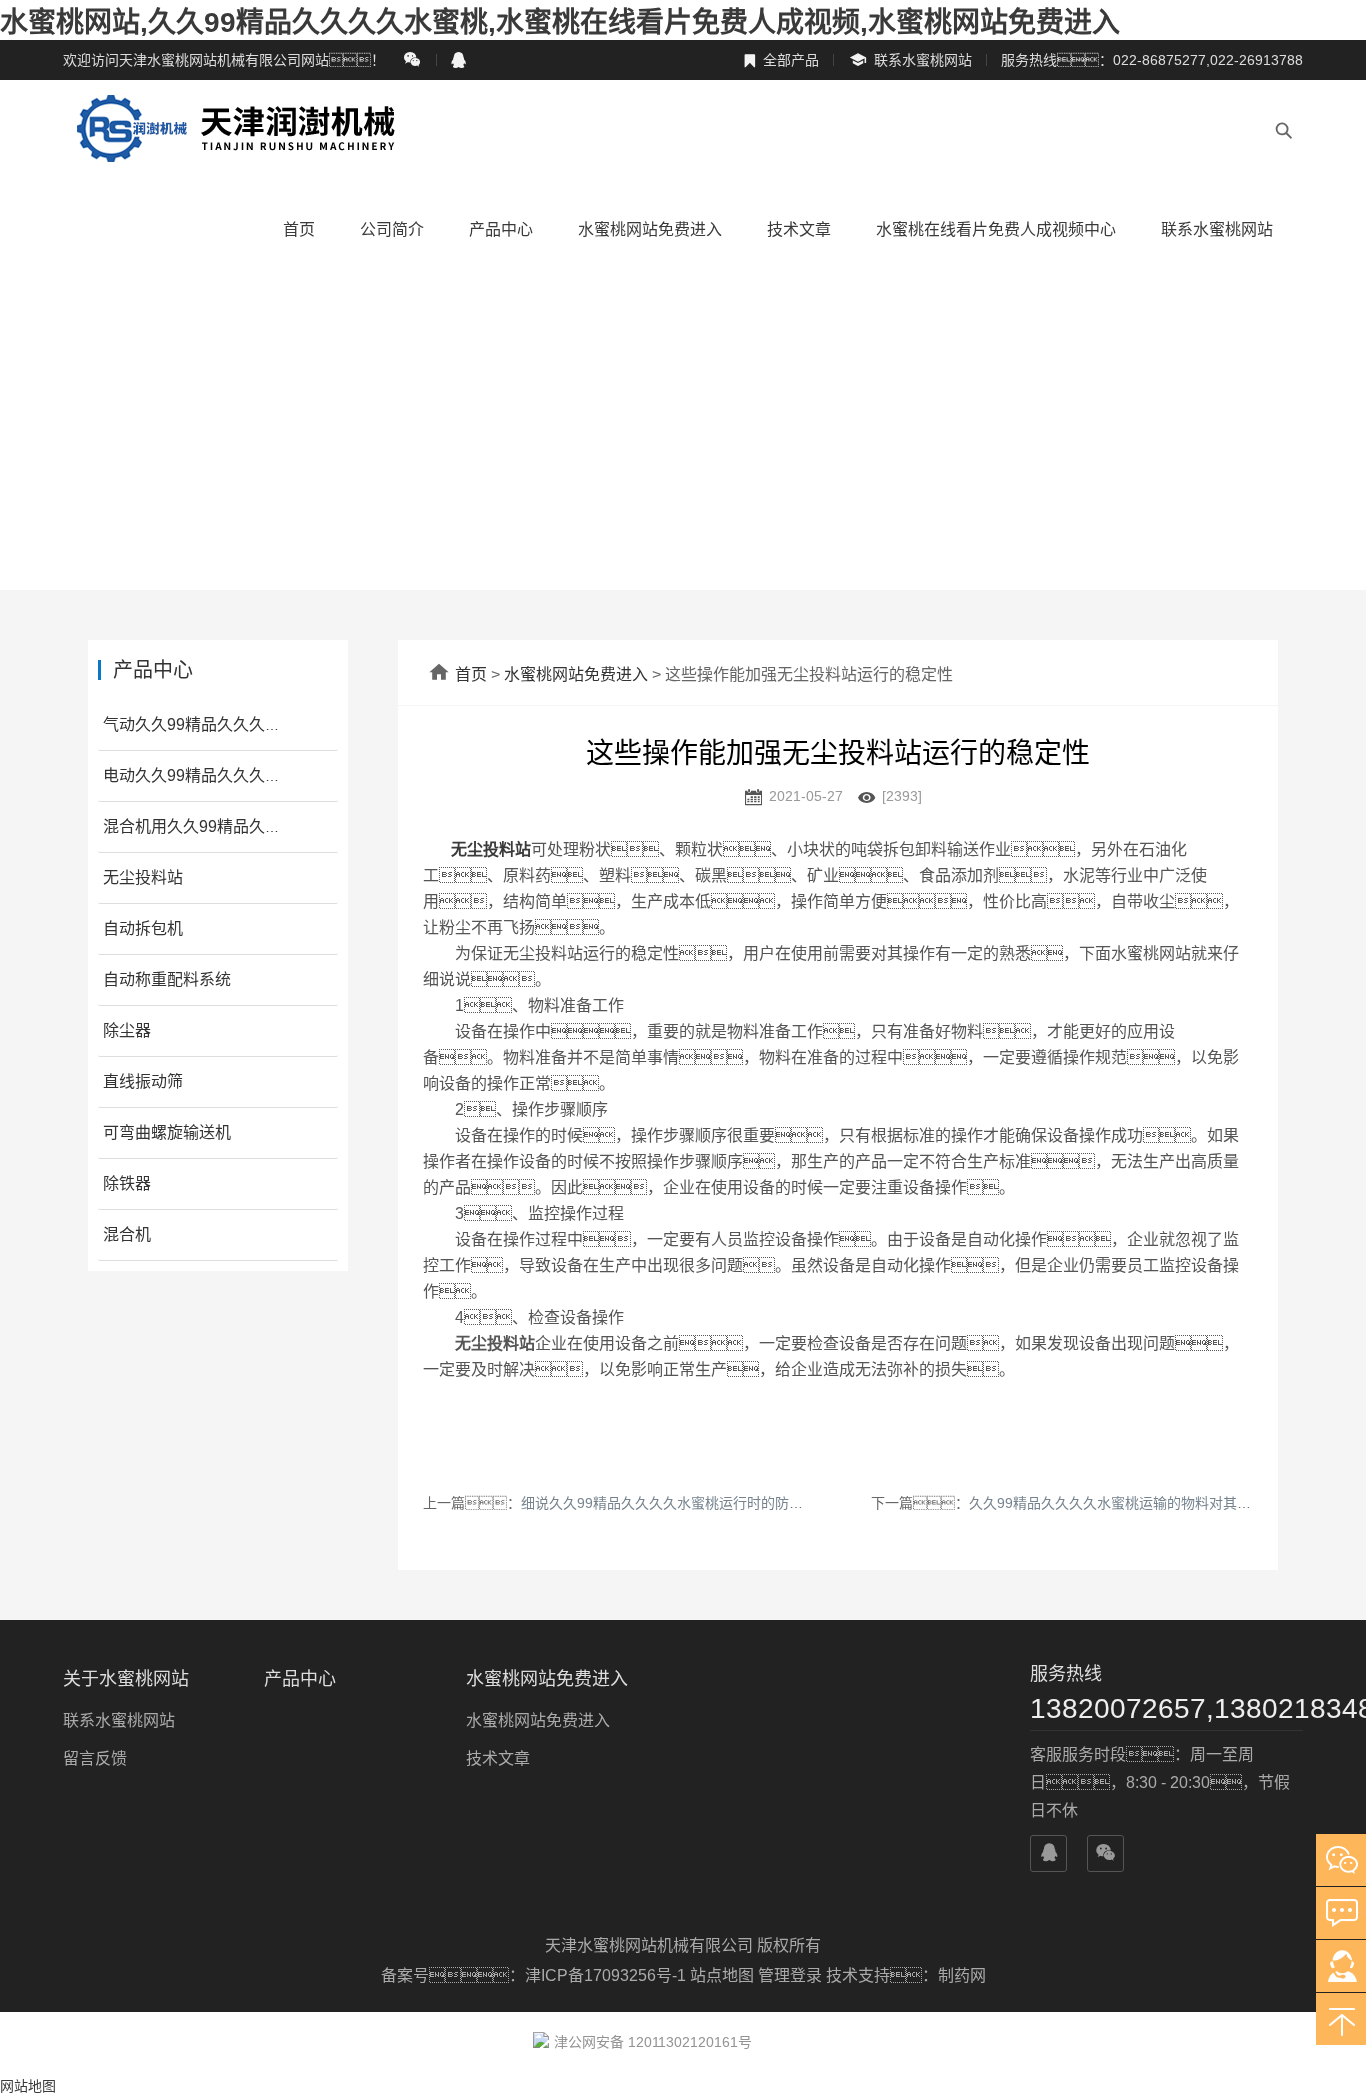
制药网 (962, 1975)
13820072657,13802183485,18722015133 (1166, 1708)
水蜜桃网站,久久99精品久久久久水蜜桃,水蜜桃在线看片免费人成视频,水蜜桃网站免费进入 (560, 22)
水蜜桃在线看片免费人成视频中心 (996, 229)
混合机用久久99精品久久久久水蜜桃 (232, 826)
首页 (299, 229)
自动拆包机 (143, 928)
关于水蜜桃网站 (126, 1679)
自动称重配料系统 (167, 979)
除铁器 (127, 1183)
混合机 (127, 1234)
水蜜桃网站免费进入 (650, 229)
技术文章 (799, 229)
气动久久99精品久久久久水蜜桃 (216, 724)
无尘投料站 (143, 877)
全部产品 (781, 60)
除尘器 (127, 1030)
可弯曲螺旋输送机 (167, 1132)
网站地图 (28, 2086)
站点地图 (722, 1975)
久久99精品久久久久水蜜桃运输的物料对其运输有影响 (1138, 1503)
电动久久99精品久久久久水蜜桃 (216, 775)
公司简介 (392, 229)
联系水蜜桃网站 (910, 60)
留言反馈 (95, 1758)
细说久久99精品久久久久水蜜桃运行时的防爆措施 (676, 1503)
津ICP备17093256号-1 (607, 1975)
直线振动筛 (143, 1081)
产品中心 (501, 229)
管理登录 (790, 1975)
